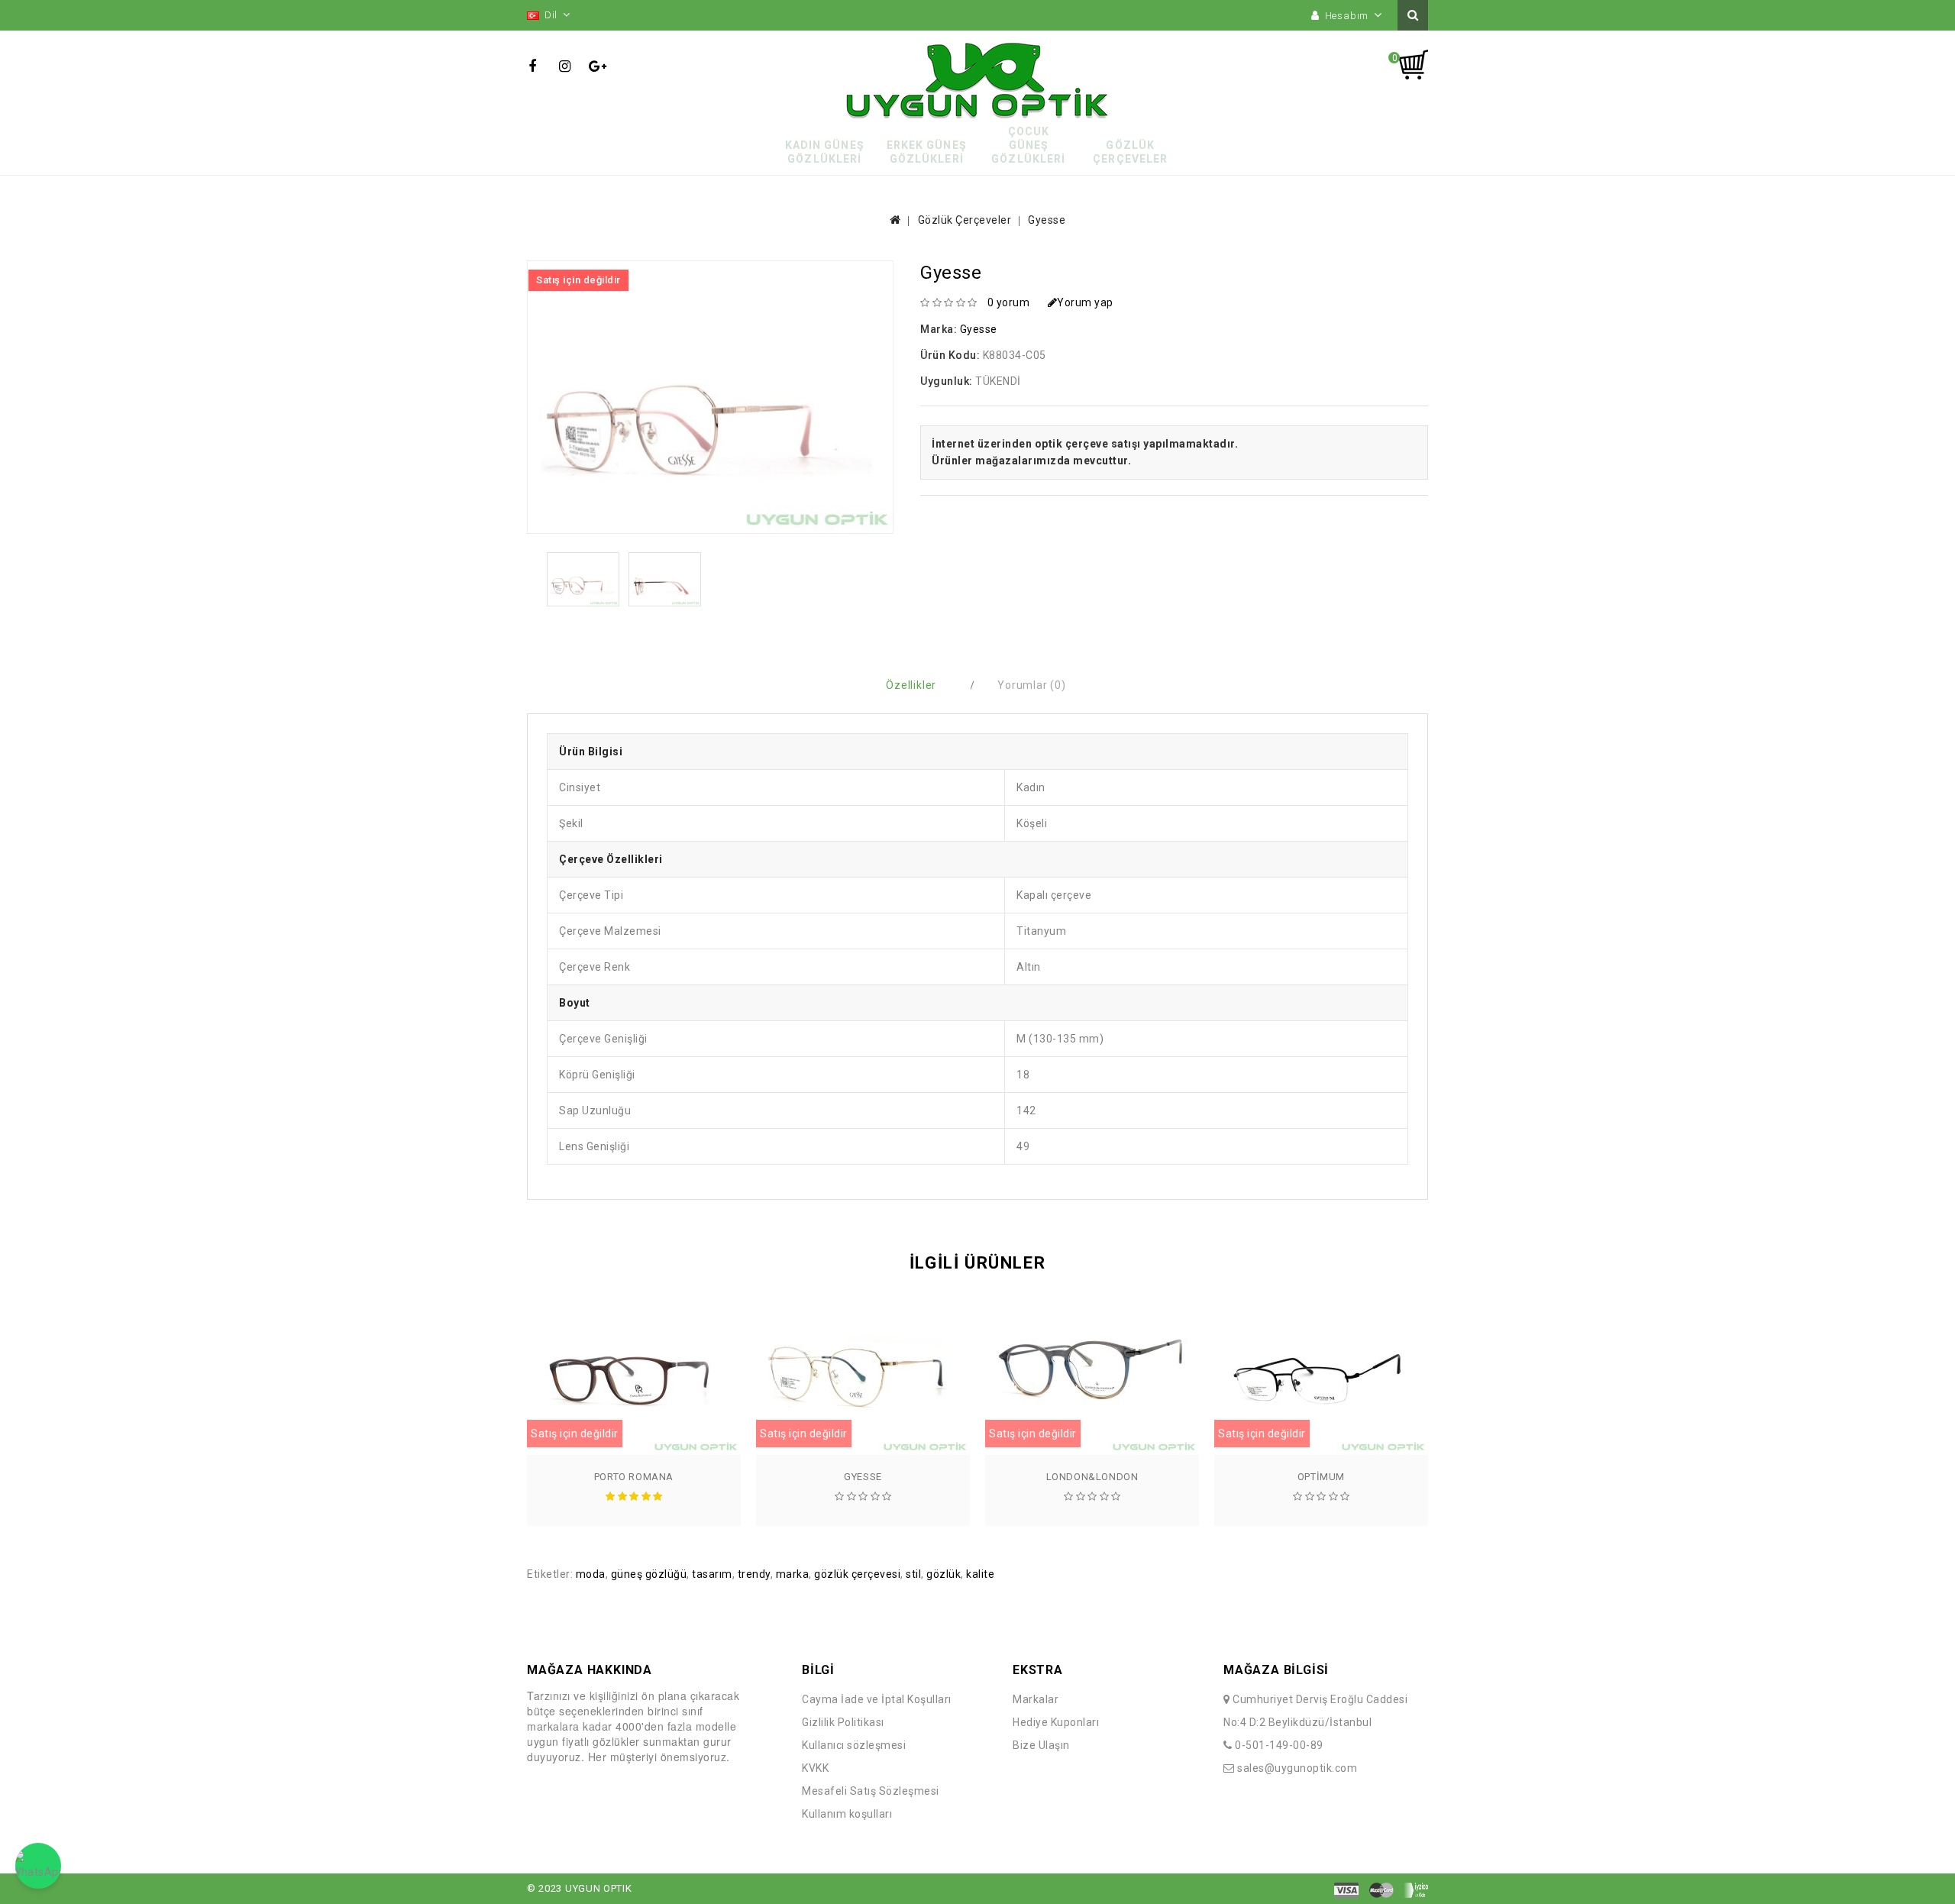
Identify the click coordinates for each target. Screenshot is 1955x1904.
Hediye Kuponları (1056, 1722)
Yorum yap (1085, 302)
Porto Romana (634, 1477)
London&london (1092, 1477)
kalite (980, 1574)
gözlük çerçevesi (857, 1574)
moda (591, 1574)
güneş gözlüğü (649, 1574)
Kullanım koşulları (847, 1814)
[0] (1413, 65)
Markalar (1036, 1699)
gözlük (944, 1574)
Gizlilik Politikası (843, 1722)
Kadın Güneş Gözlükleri (825, 152)
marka (793, 1574)
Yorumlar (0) (1032, 685)
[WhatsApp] (38, 1866)
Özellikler (911, 685)
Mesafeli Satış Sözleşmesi (871, 1791)
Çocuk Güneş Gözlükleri (1028, 145)
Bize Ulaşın (1041, 1745)
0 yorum (1009, 302)
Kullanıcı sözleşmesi (854, 1745)
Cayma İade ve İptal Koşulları (877, 1699)
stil (913, 1574)
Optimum (1321, 1477)
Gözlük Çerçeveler (1130, 152)
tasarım (712, 1574)
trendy (754, 1574)
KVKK (815, 1768)
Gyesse (1047, 220)
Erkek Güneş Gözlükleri (927, 152)
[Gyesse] (583, 579)
